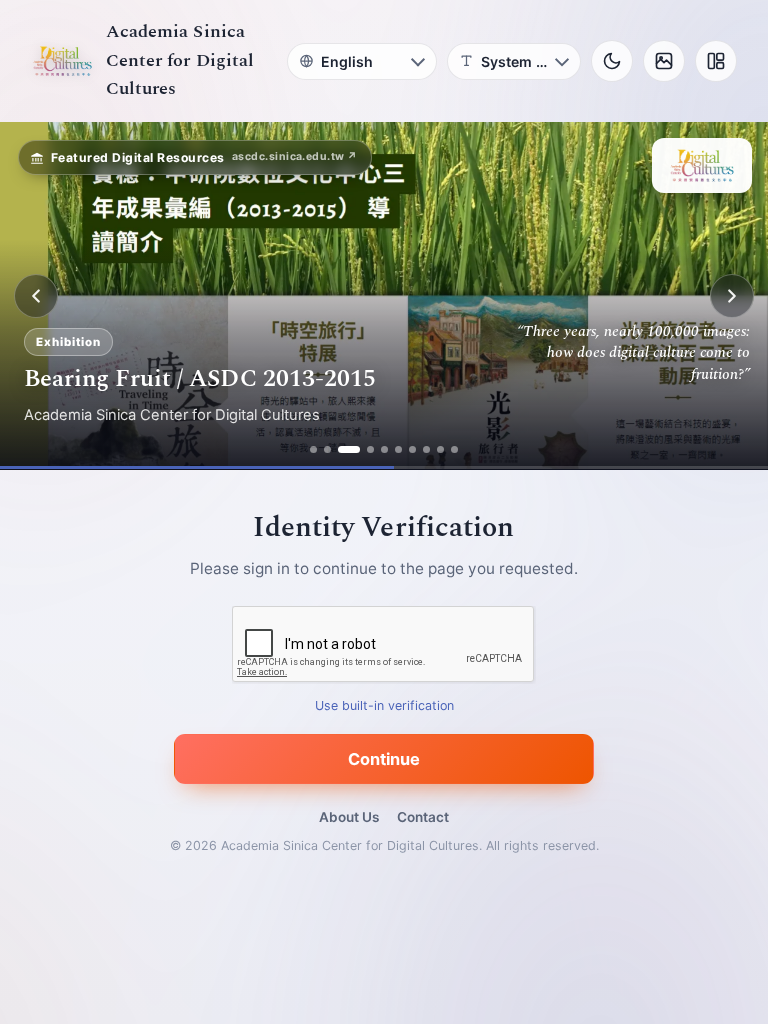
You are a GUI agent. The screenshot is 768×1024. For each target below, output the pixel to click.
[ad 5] (384, 449)
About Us (349, 817)
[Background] (664, 61)
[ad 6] (398, 449)
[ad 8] (426, 449)
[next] (732, 296)
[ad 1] (313, 449)
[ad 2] (327, 449)
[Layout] (716, 61)
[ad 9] (440, 449)
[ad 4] (370, 449)
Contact (423, 817)
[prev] (36, 296)
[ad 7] (412, 449)
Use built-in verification (384, 706)
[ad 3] (349, 449)
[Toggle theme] (612, 61)
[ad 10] (454, 449)
